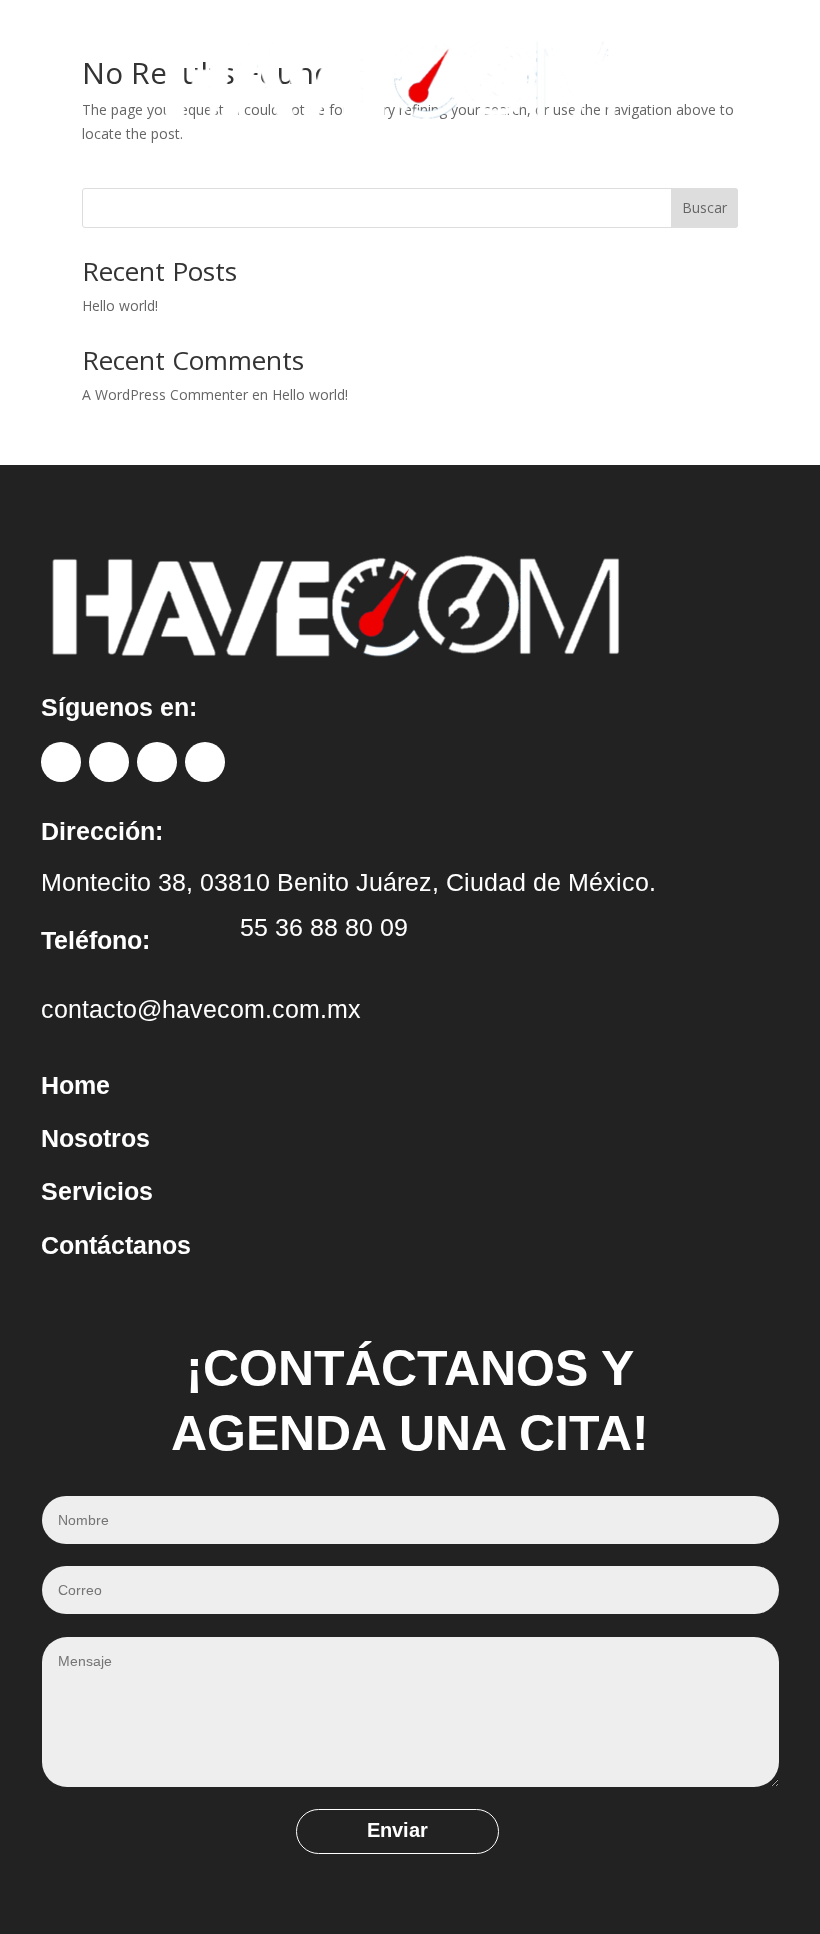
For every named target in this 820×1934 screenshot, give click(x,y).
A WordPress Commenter (165, 394)
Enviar (397, 1830)
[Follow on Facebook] (61, 762)
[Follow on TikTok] (157, 762)
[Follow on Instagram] (109, 762)
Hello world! (120, 305)
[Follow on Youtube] (205, 762)
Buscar (704, 207)
